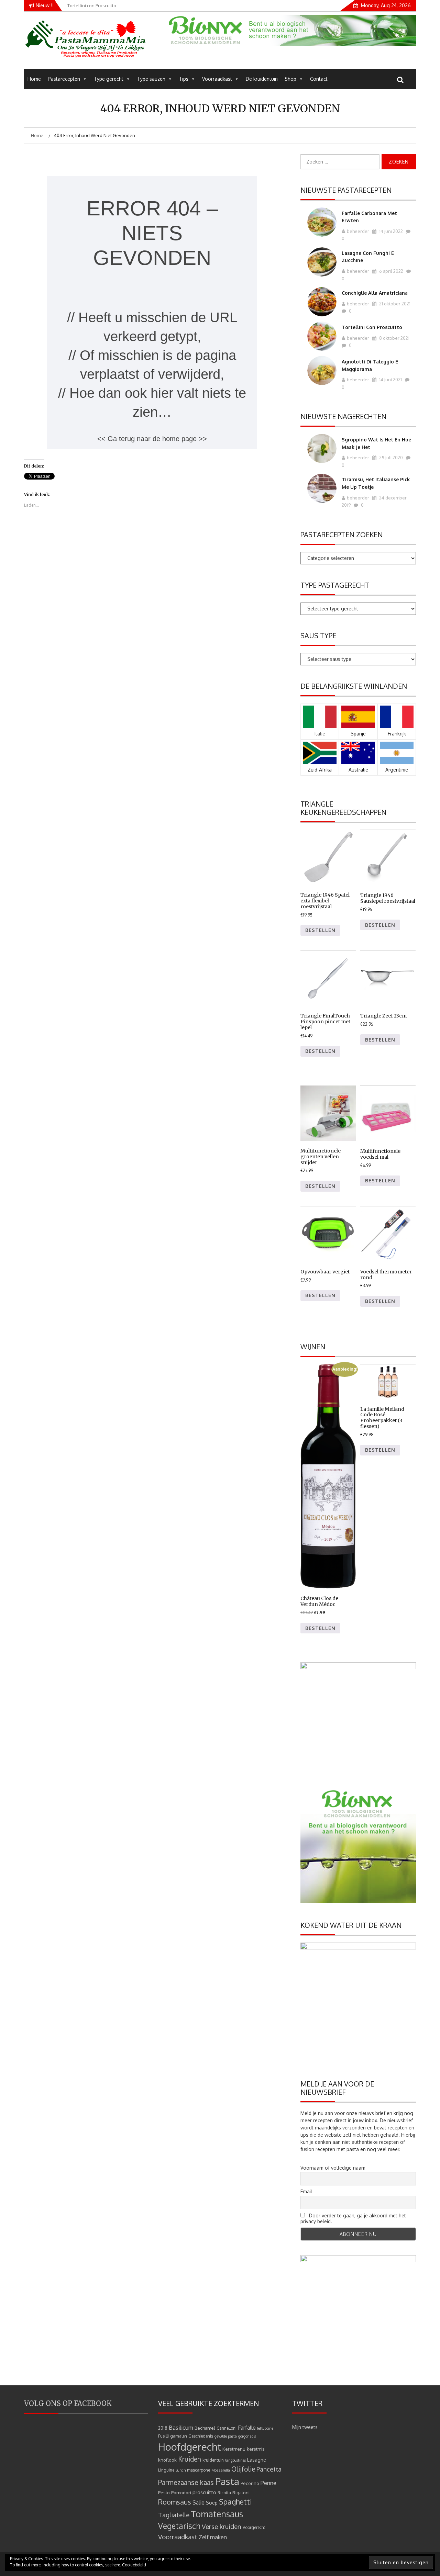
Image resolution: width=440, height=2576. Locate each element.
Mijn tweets (305, 2427)
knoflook (167, 2460)
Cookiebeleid (134, 2565)
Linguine (166, 2470)
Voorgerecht (254, 2527)
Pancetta (269, 2469)
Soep (212, 2503)
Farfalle (247, 2428)
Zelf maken (213, 2537)
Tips (184, 79)
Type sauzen (151, 79)
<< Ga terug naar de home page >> (152, 439)
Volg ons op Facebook (68, 2403)
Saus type (318, 635)
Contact (319, 79)
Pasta (227, 2481)
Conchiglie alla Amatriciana (375, 293)
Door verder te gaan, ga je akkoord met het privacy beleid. (353, 2218)
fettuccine (265, 2428)
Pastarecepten (64, 79)
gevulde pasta (226, 2436)
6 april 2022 (391, 271)
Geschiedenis (201, 2436)
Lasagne (257, 2460)
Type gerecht (109, 79)
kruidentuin (213, 2460)
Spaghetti (235, 2502)
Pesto (164, 2492)
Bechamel (205, 2428)
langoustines (235, 2460)
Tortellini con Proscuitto (372, 327)
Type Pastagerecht (335, 585)
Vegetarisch (179, 2526)
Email (306, 2191)
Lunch (181, 2470)
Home (34, 79)
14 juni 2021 (390, 380)
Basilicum (181, 2427)
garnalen (179, 2436)
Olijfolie (243, 2469)
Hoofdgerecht (190, 2447)
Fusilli (163, 2436)
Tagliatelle (174, 2515)
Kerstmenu (234, 2449)
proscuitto (204, 2492)
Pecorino (250, 2483)
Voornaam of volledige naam (333, 2168)
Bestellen (320, 930)
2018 (163, 2428)
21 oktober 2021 (394, 304)
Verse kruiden (222, 2526)
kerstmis (256, 2449)
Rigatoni (241, 2492)
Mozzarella (221, 2470)
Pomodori (181, 2492)
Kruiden (190, 2459)
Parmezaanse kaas (186, 2482)
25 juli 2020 (390, 458)
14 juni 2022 (390, 231)
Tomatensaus (217, 2514)
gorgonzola (247, 2436)
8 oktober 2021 (394, 338)
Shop (290, 79)
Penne (268, 2483)
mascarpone (199, 2470)
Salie (199, 2502)
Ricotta (224, 2493)
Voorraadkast (217, 79)
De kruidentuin (262, 79)
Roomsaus (175, 2502)
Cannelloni (227, 2428)
